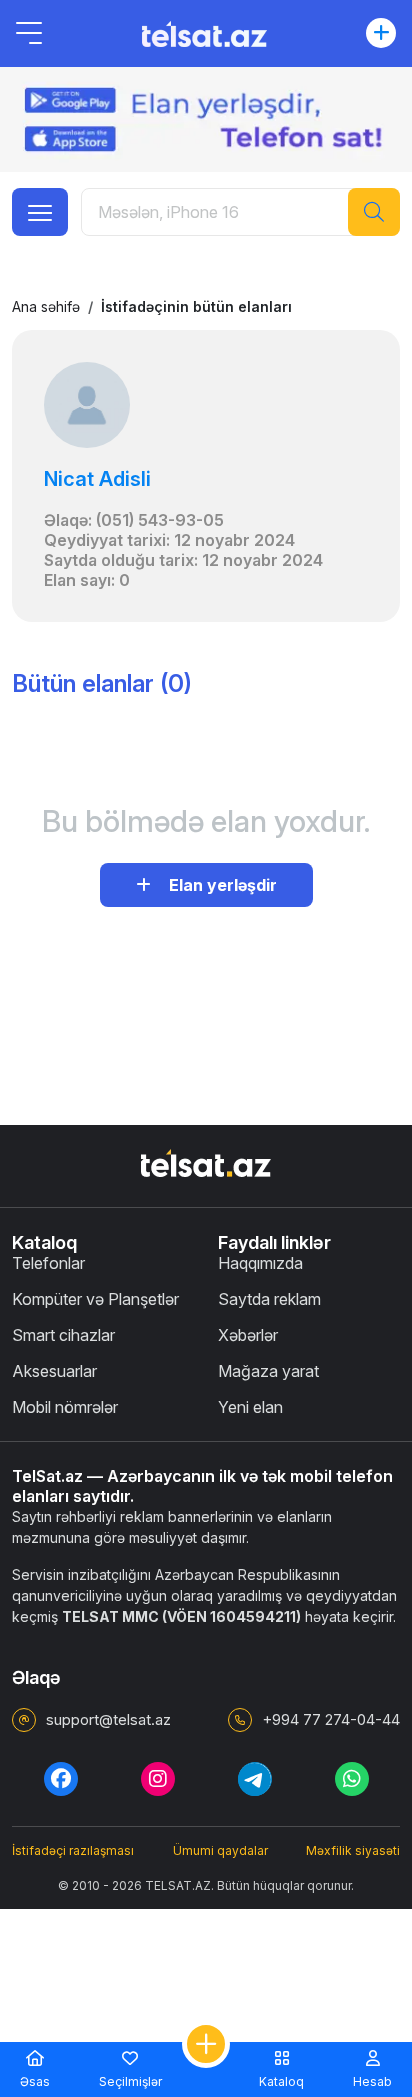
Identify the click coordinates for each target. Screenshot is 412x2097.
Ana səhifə (46, 306)
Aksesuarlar (54, 1371)
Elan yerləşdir (219, 885)
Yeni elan (250, 1407)
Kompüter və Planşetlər (95, 1299)
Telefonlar (48, 1263)
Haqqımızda (260, 1263)
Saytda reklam (269, 1299)
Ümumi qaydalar (220, 1850)
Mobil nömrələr (65, 1407)
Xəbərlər (248, 1335)
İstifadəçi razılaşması (73, 1850)
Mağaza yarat (268, 1371)
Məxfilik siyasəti (353, 1850)
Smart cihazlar (63, 1335)
